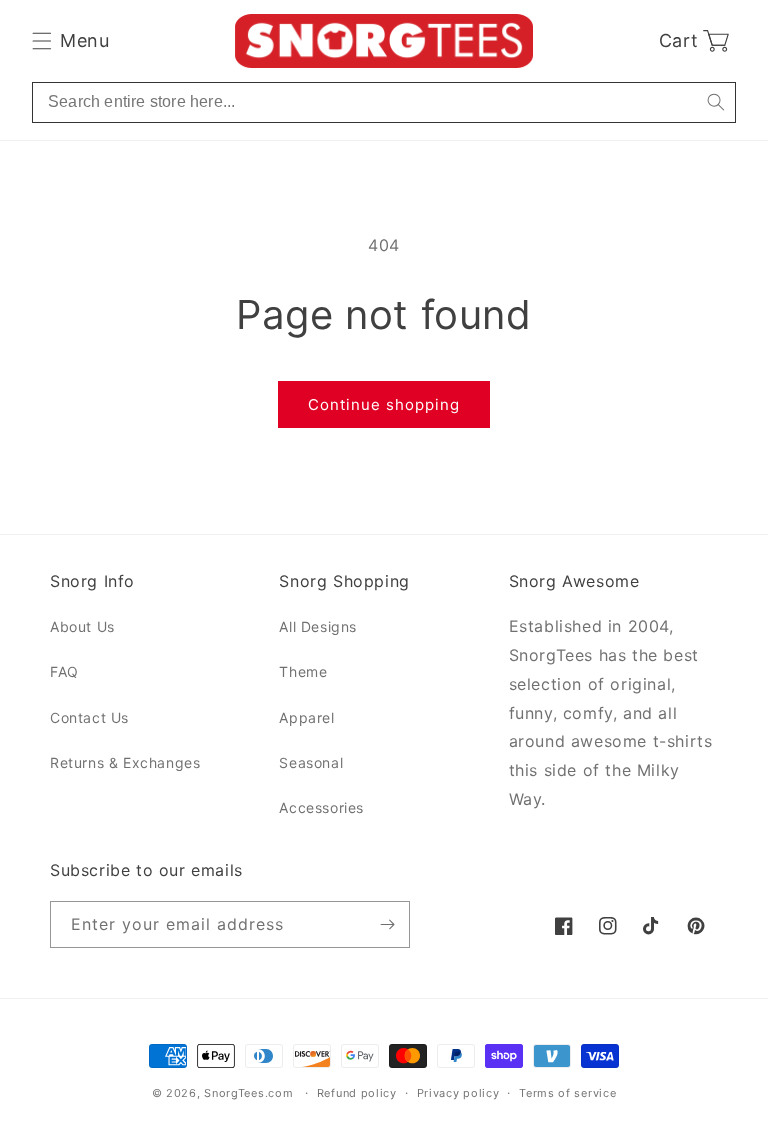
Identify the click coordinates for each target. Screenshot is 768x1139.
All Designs (318, 626)
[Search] (715, 102)
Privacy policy (458, 1093)
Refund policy (357, 1093)
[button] (70, 41)
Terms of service (567, 1093)
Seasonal (311, 762)
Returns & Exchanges (125, 762)
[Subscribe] (387, 924)
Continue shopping (384, 404)
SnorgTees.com (248, 1093)
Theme (303, 671)
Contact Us (89, 717)
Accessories (321, 807)
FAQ (64, 671)
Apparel (306, 717)
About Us (82, 626)
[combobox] (384, 102)
